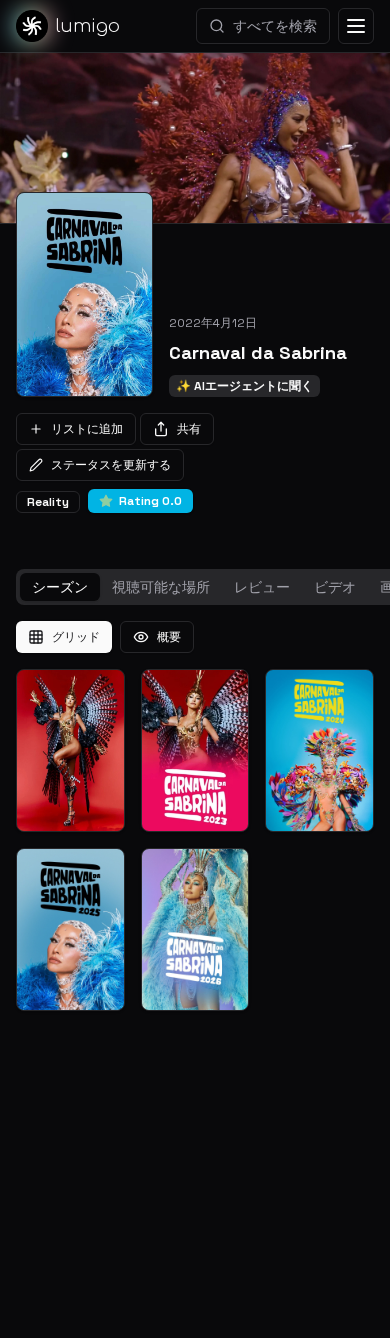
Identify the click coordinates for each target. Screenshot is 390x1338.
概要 (169, 637)
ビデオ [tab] (335, 587)
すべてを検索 (275, 26)
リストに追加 (87, 429)
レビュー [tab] (262, 587)
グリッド (76, 637)
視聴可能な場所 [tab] (161, 587)
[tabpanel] (195, 816)
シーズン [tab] (60, 587)
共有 (189, 429)
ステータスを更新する (111, 465)
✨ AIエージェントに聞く (244, 386)
